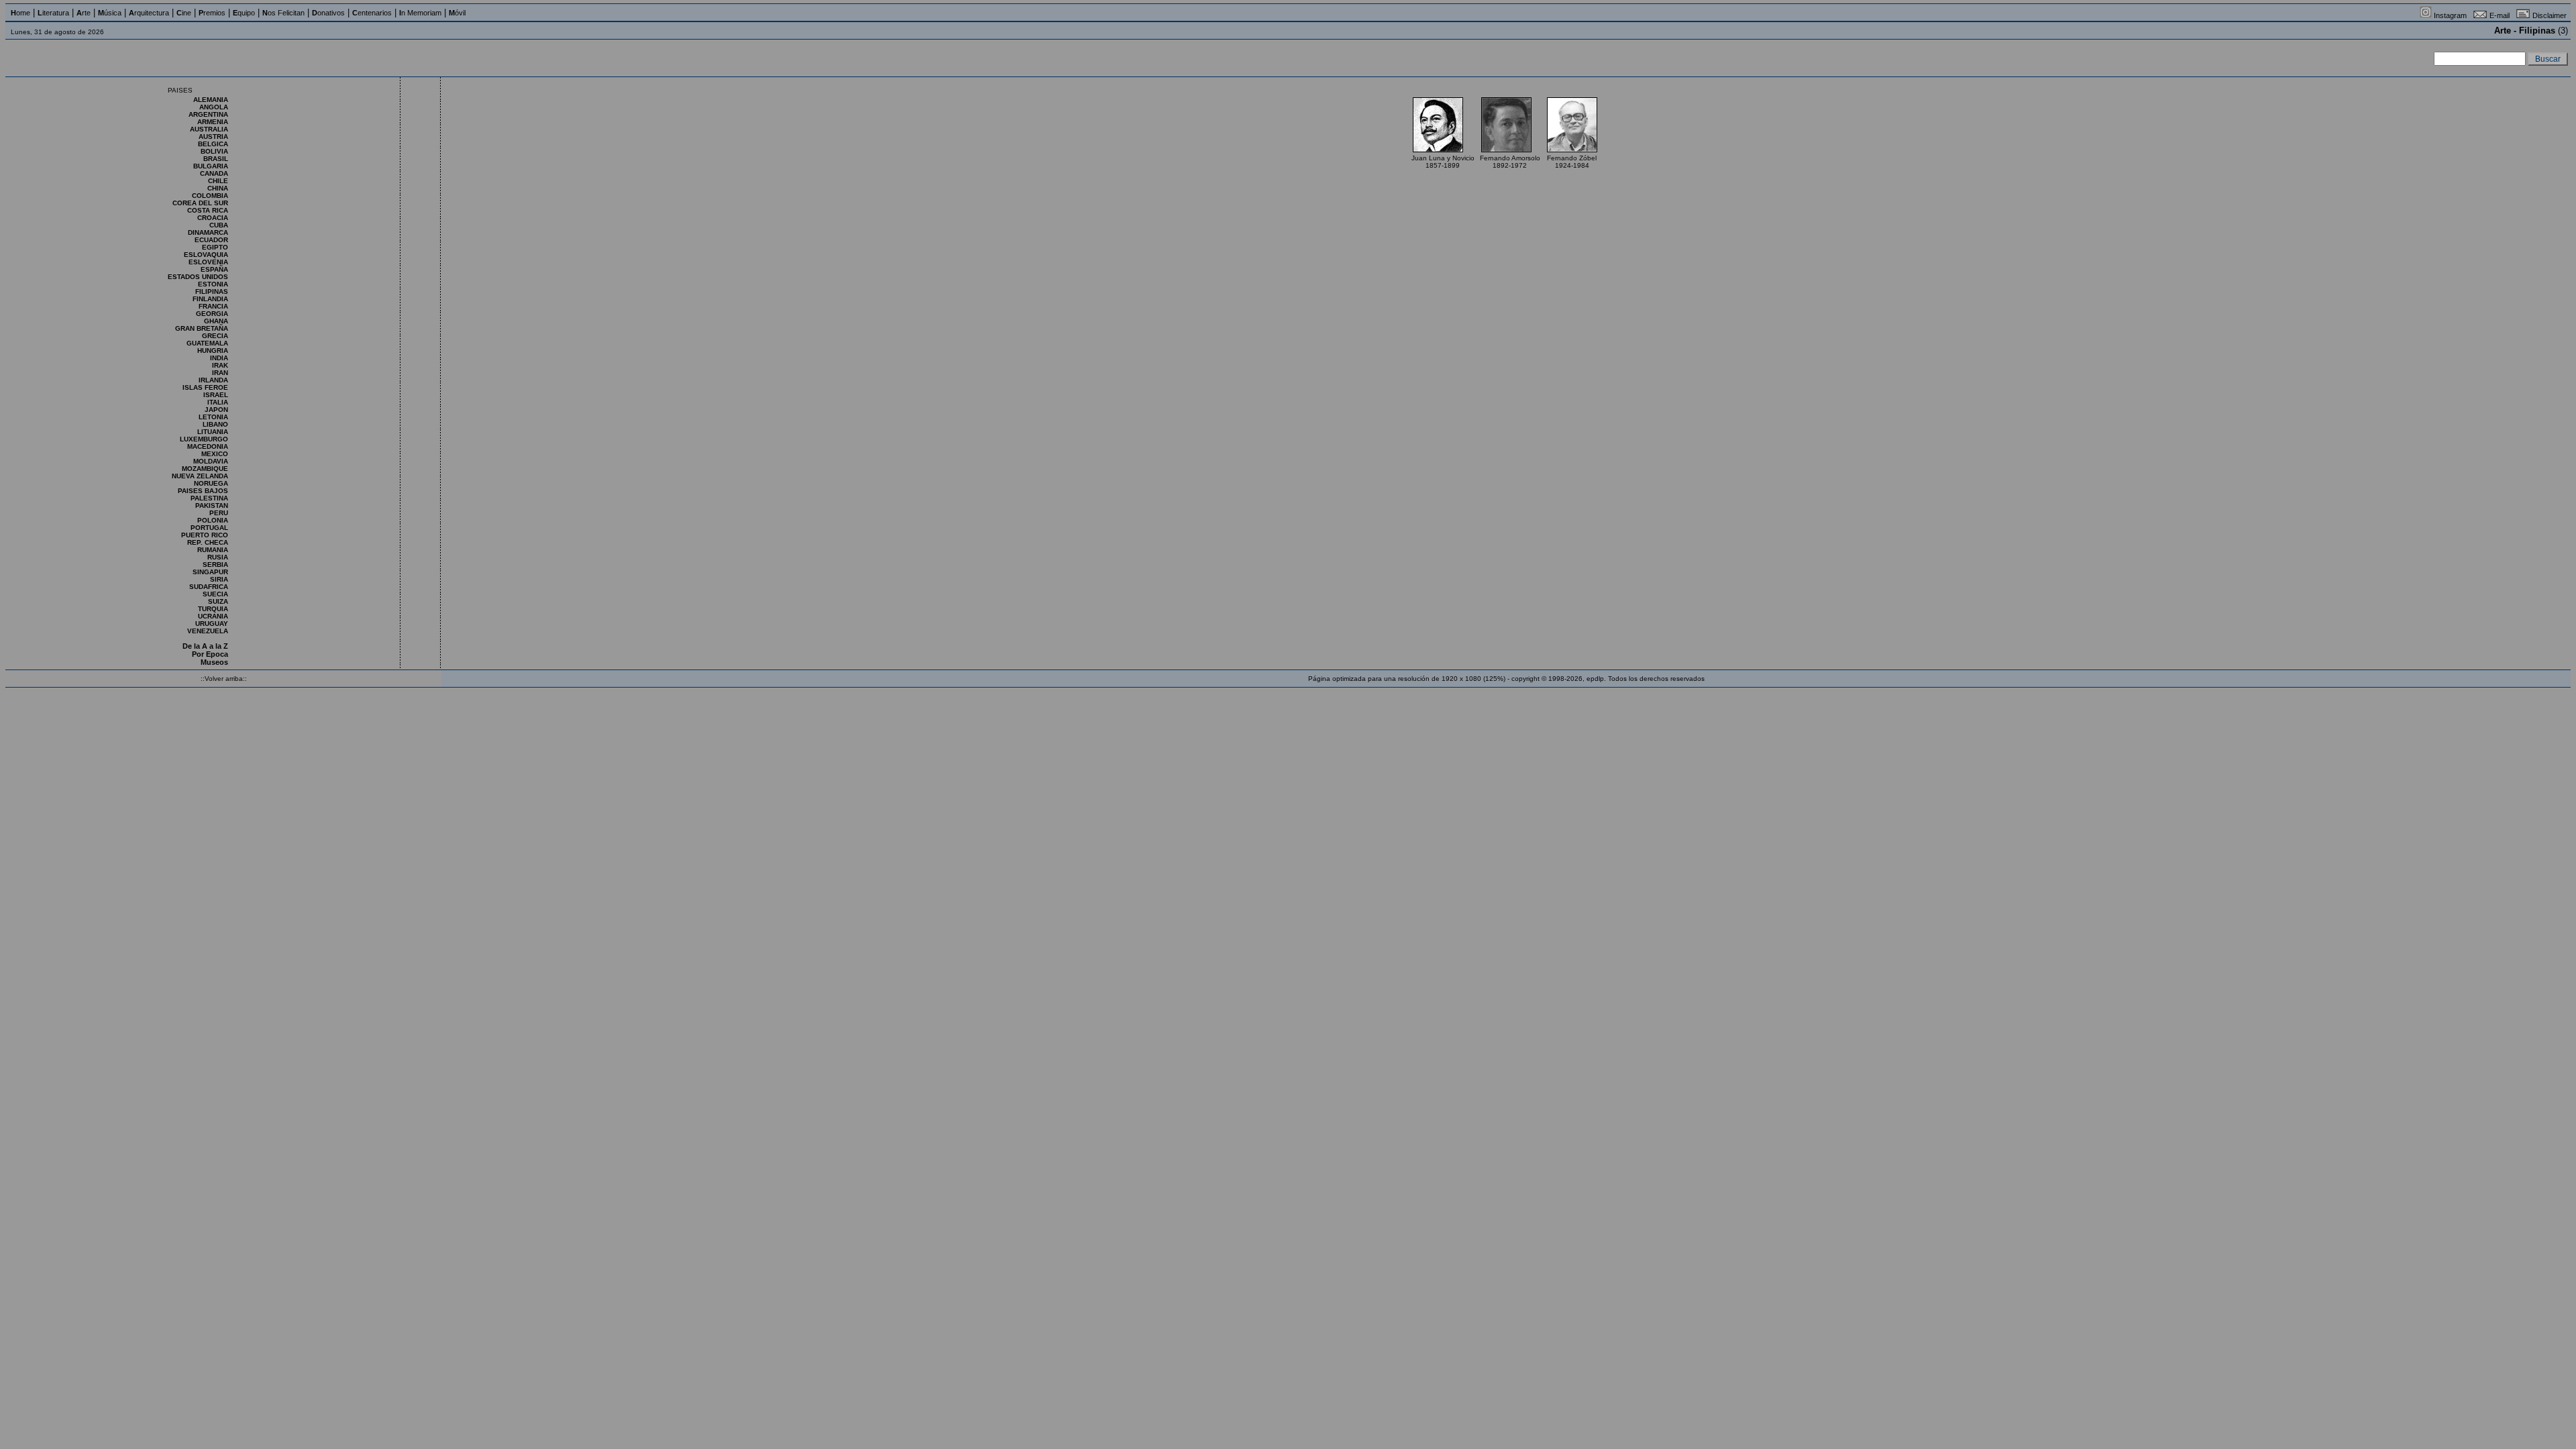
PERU (219, 513)
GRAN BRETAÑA (202, 328)
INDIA (219, 358)
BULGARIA (211, 166)
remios (212, 13)
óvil (457, 13)
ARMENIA (213, 122)
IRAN (220, 373)
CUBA (219, 225)
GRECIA (215, 336)
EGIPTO (215, 247)
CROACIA (213, 218)
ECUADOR (211, 240)
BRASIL (216, 159)
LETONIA (213, 417)
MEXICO (215, 454)
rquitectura (149, 13)
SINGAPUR (210, 572)
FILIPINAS (212, 291)
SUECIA (215, 594)
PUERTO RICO (205, 535)
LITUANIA (213, 432)
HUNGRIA (213, 351)
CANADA (214, 173)
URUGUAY (212, 624)
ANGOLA (214, 107)
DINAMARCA (208, 232)
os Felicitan (283, 13)
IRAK (220, 365)
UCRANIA (213, 616)
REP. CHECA (208, 542)
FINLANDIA (210, 299)
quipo (244, 13)
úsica (110, 13)
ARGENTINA (208, 114)
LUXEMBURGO (204, 439)
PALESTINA (209, 498)
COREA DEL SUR (200, 203)
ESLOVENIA (208, 262)
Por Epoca (210, 654)
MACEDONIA (208, 446)
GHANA (216, 321)
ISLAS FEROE (205, 387)
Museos (214, 662)
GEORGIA (212, 314)
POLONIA (213, 520)
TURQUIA (213, 609)
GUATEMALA (207, 343)
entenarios (372, 13)
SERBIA (215, 565)
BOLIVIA (214, 151)
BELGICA (213, 144)
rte (84, 13)
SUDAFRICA (209, 587)
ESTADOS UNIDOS (198, 277)
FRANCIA (213, 306)
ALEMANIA (211, 100)
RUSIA (218, 557)
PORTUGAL (209, 528)
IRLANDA (213, 380)
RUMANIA (213, 550)
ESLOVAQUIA (206, 255)
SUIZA (218, 601)
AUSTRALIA (209, 129)
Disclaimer (2550, 15)
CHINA (218, 188)
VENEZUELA (208, 631)
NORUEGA (211, 483)
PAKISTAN (212, 505)
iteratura (53, 13)
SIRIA (219, 579)
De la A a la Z (205, 646)
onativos (328, 13)
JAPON (216, 410)
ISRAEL (216, 395)
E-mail (2500, 15)
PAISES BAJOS (203, 491)
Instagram (2450, 15)
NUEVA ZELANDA (200, 476)
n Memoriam (420, 13)
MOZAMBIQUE (205, 469)
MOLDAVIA (211, 461)
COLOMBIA (210, 196)
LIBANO (215, 424)
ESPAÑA (214, 269)
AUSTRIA (213, 137)
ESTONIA (213, 284)
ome (20, 13)
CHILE (218, 181)
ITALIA (218, 402)
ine (184, 13)
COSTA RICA (208, 210)
